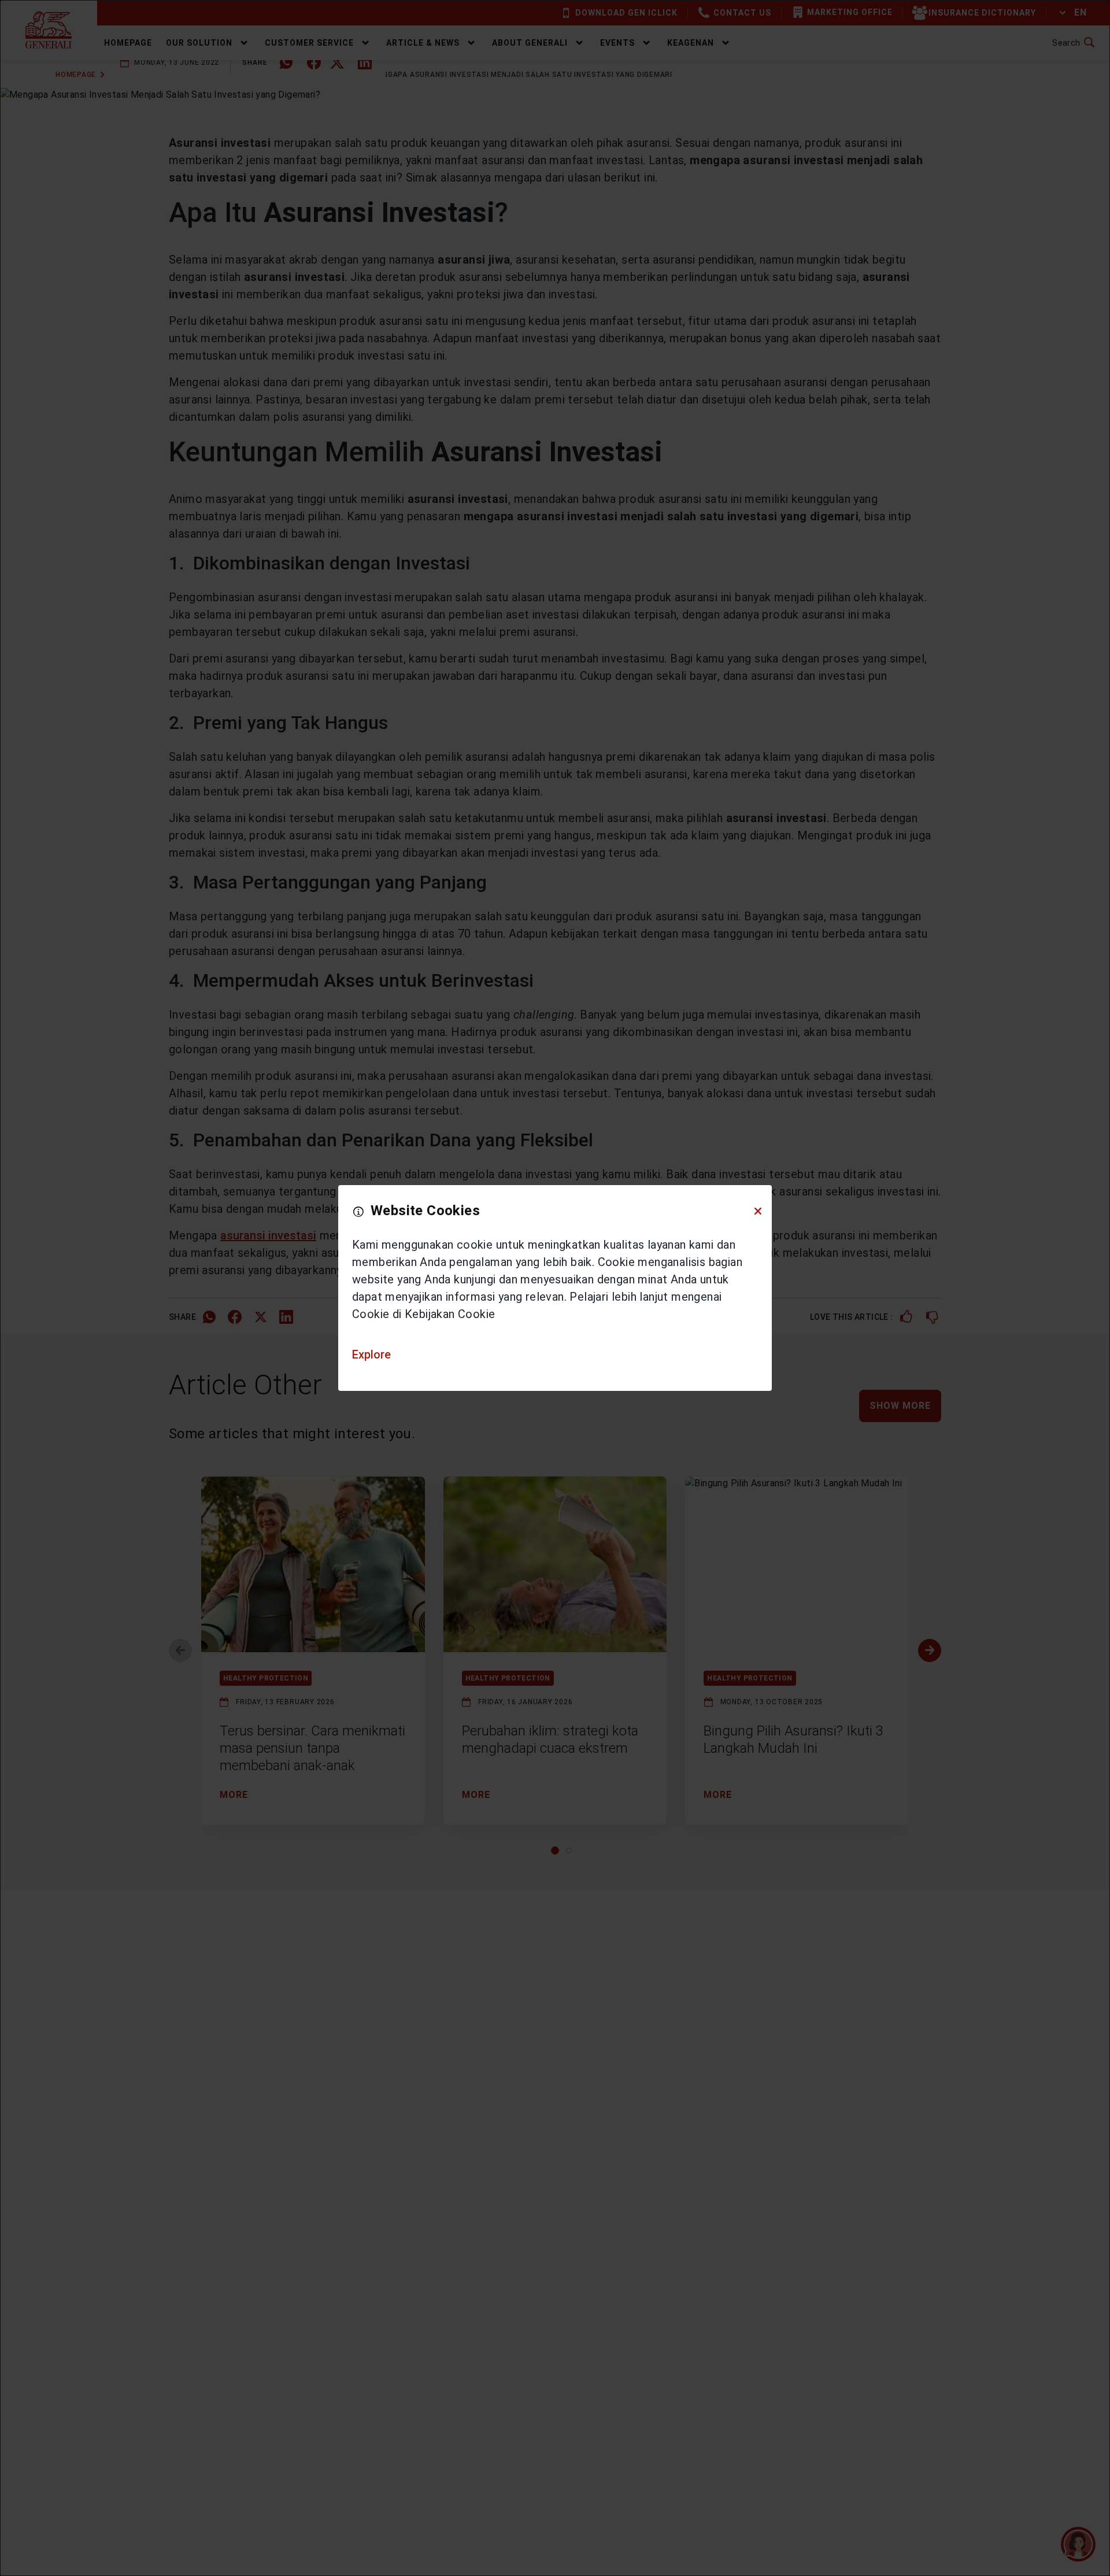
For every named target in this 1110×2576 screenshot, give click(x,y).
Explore (371, 1354)
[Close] (758, 1211)
